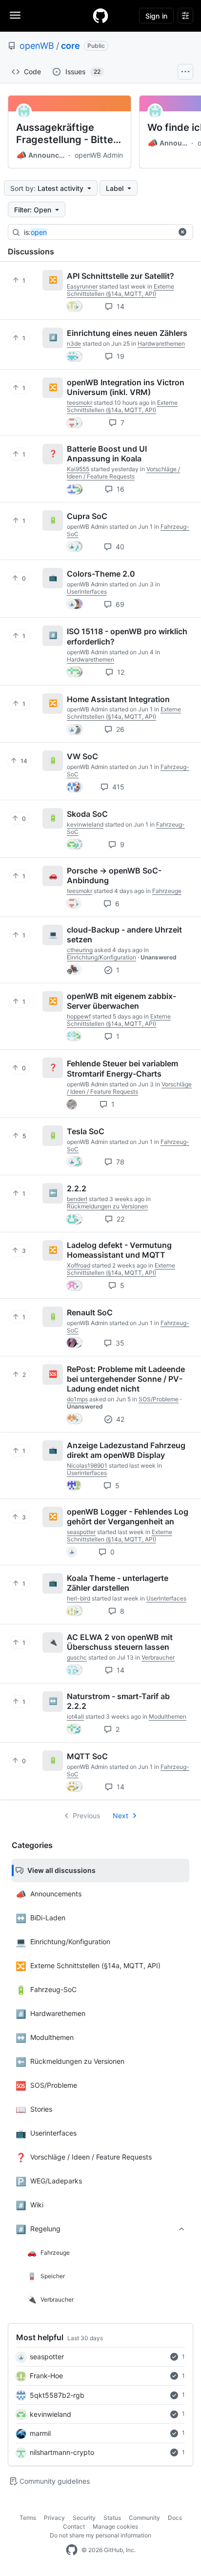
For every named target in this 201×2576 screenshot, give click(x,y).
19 (120, 356)
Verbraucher (158, 1657)
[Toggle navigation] (15, 15)
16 (120, 489)
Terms (28, 2518)
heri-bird (79, 1598)
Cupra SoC (87, 516)
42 (119, 1419)
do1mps (77, 1399)
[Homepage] (100, 16)
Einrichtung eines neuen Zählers (127, 333)
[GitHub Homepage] (72, 2550)
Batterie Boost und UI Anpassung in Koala (107, 454)
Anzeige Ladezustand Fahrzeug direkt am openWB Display (126, 1450)
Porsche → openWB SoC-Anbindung (114, 875)
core (70, 46)
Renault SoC (90, 1312)
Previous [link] (86, 1816)
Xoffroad (79, 1265)
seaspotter (47, 2357)
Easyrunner (82, 286)
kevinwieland (50, 2414)
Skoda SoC (87, 814)
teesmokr (80, 403)
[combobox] (98, 232)
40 (119, 547)
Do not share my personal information (100, 2535)
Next (121, 1816)
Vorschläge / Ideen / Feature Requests (123, 473)
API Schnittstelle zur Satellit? (121, 276)
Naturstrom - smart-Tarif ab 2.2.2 (118, 1701)
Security (84, 2518)
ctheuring (80, 950)
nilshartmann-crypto (62, 2452)
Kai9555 (78, 469)
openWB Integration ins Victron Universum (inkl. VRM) (126, 387)
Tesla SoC (86, 1131)
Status (112, 2518)
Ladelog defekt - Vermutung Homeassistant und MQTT (119, 1250)
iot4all (75, 1716)
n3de (74, 343)
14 (120, 306)
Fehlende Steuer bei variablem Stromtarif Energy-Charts (122, 1068)
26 (119, 729)
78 (119, 1162)
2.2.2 (77, 1188)
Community (144, 2518)
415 (117, 787)
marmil (40, 2433)
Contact (74, 2526)
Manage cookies (115, 2526)
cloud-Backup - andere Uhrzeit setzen (124, 935)
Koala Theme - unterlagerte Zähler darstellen (118, 1583)
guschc (77, 1657)
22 (120, 1219)
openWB (37, 46)
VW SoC (82, 756)
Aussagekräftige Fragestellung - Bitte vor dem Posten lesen (67, 134)
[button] (182, 232)
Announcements (41, 155)
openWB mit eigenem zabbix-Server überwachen (121, 1001)
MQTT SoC (87, 1756)
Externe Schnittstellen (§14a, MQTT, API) (121, 290)
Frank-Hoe (46, 2376)
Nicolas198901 (87, 1465)
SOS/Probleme (159, 1399)
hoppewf (79, 1016)
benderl (77, 1199)
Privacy (54, 2518)
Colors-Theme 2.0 (101, 574)
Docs (175, 2518)
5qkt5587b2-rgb (57, 2395)
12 (120, 672)
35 (119, 1343)
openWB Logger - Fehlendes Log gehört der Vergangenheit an (128, 1517)
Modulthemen (168, 1716)
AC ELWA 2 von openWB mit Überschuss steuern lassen (120, 1642)
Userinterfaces (87, 592)
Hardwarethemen (161, 343)
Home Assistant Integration (118, 699)
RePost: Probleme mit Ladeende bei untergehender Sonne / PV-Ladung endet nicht (126, 1379)
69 (119, 604)
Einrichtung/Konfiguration (101, 957)
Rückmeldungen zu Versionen (107, 1206)
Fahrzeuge (167, 891)
